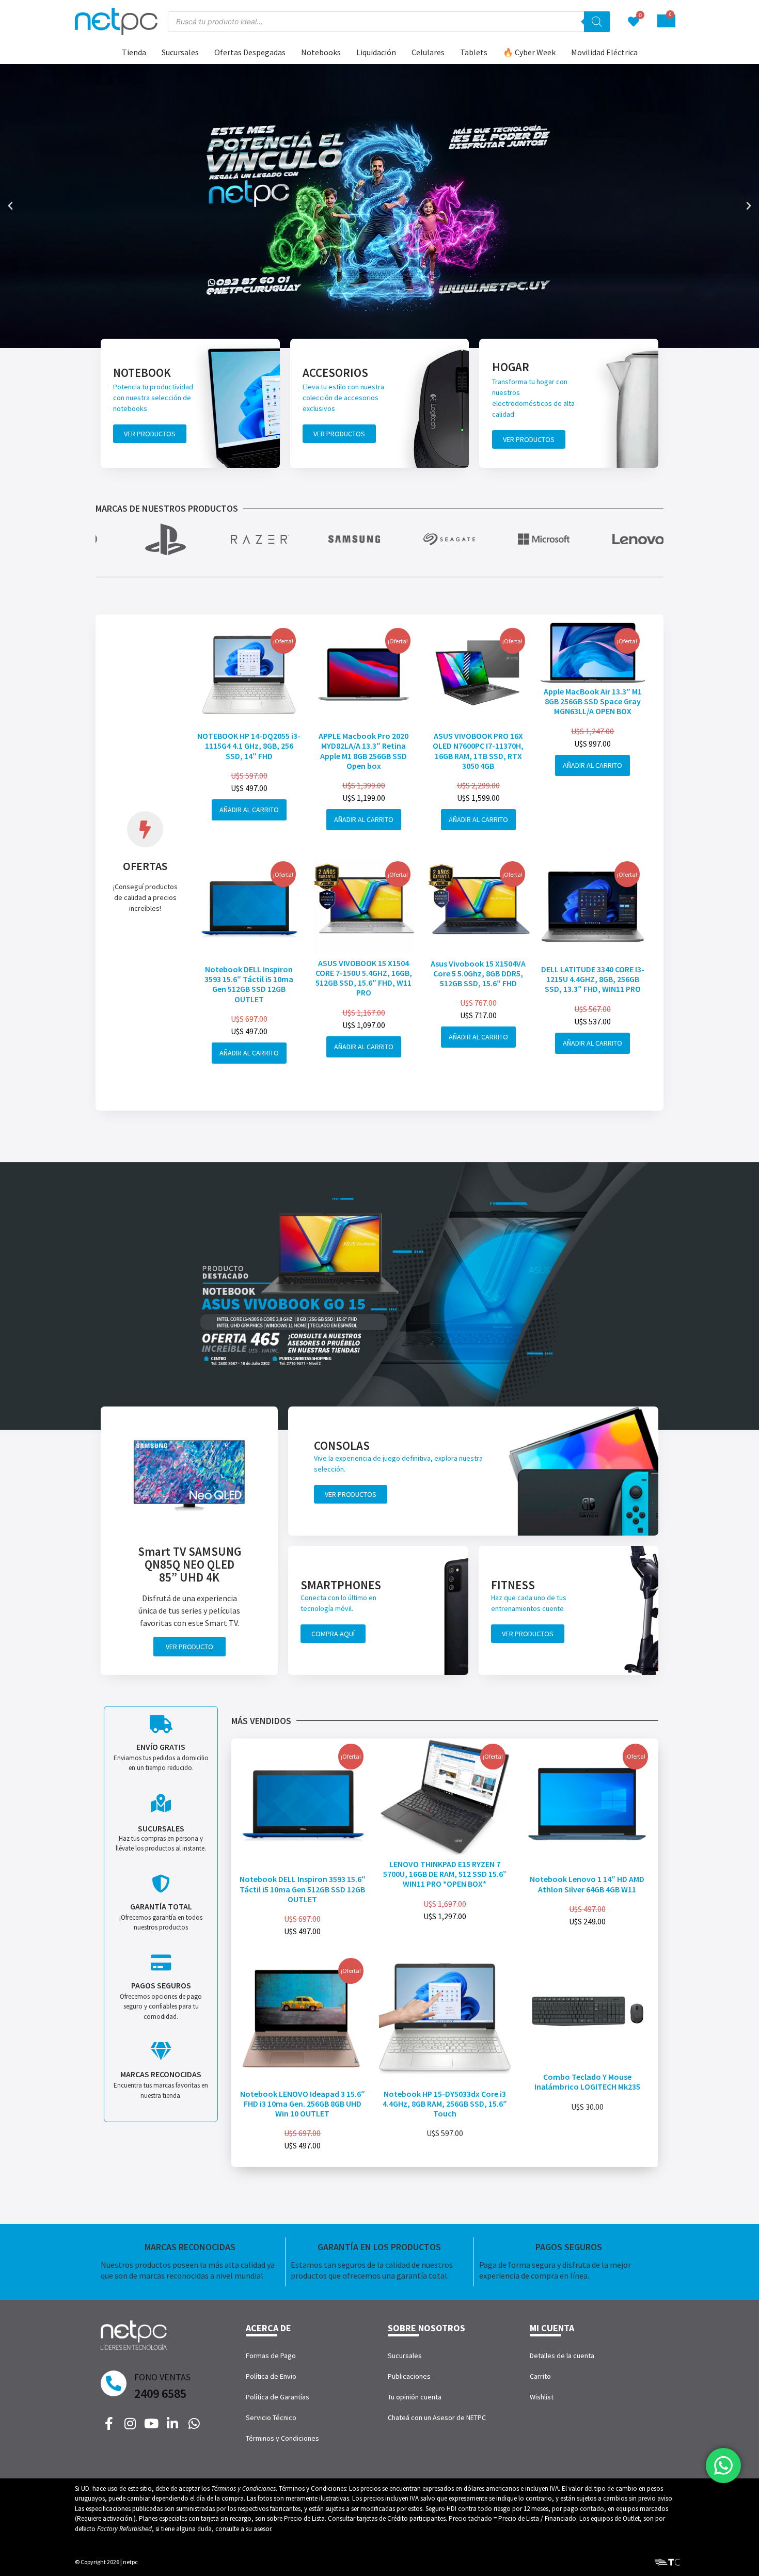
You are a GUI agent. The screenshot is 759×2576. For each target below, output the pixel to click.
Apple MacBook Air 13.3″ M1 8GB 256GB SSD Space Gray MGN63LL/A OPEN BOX (593, 701)
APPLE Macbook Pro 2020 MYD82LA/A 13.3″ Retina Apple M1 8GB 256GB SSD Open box (363, 751)
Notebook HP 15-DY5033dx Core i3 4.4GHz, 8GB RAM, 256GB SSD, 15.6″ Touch (445, 2104)
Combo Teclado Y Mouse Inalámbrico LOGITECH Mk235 (587, 2082)
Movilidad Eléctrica (604, 52)
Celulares (428, 52)
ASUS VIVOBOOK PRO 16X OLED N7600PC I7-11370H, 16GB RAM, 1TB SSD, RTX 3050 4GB (478, 751)
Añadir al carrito (249, 810)
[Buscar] (597, 22)
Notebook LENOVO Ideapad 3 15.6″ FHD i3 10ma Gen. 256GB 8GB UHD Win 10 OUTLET (303, 2104)
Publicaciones (409, 2376)
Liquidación (376, 52)
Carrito (540, 2376)
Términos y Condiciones (282, 2438)
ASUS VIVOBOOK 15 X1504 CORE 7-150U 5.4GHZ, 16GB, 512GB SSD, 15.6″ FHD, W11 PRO (364, 978)
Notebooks (321, 52)
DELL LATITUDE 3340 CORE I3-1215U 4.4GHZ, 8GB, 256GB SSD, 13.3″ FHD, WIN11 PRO (593, 979)
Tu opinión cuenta (415, 2397)
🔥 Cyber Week (529, 52)
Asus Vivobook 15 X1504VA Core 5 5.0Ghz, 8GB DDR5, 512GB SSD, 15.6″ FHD (478, 973)
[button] (10, 206)
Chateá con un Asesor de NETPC (437, 2417)
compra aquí (333, 1634)
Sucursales (180, 52)
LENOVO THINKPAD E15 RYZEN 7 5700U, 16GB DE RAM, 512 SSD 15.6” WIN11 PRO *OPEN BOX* (445, 1874)
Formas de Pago (271, 2356)
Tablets (474, 52)
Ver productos (150, 434)
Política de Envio (271, 2376)
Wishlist (542, 2397)
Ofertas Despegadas (250, 52)
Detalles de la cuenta (562, 2356)
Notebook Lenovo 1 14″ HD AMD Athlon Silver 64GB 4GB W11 (587, 1884)
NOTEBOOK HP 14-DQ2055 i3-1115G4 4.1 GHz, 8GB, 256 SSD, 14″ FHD (249, 746)
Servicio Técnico (271, 2417)
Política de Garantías (278, 2397)
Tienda (134, 52)
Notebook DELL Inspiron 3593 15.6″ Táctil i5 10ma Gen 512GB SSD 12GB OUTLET (249, 984)
